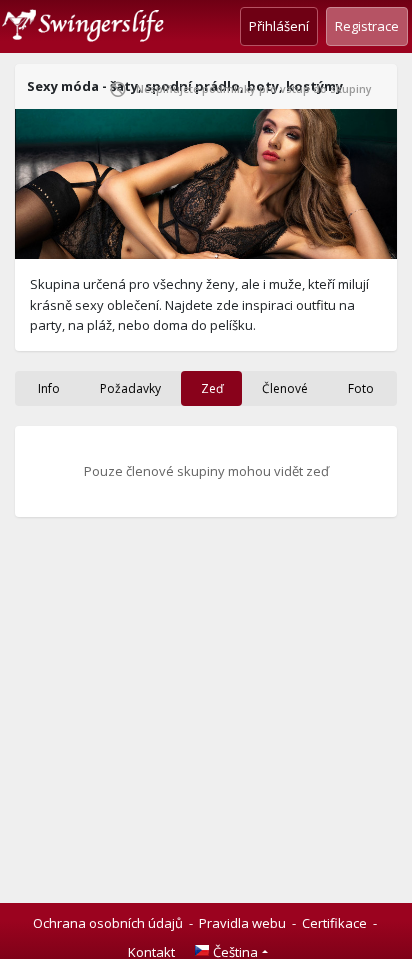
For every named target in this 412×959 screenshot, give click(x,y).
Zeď (212, 388)
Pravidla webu (242, 923)
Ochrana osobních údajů (108, 923)
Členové (285, 388)
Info (49, 388)
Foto (361, 388)
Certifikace (334, 923)
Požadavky (130, 388)
